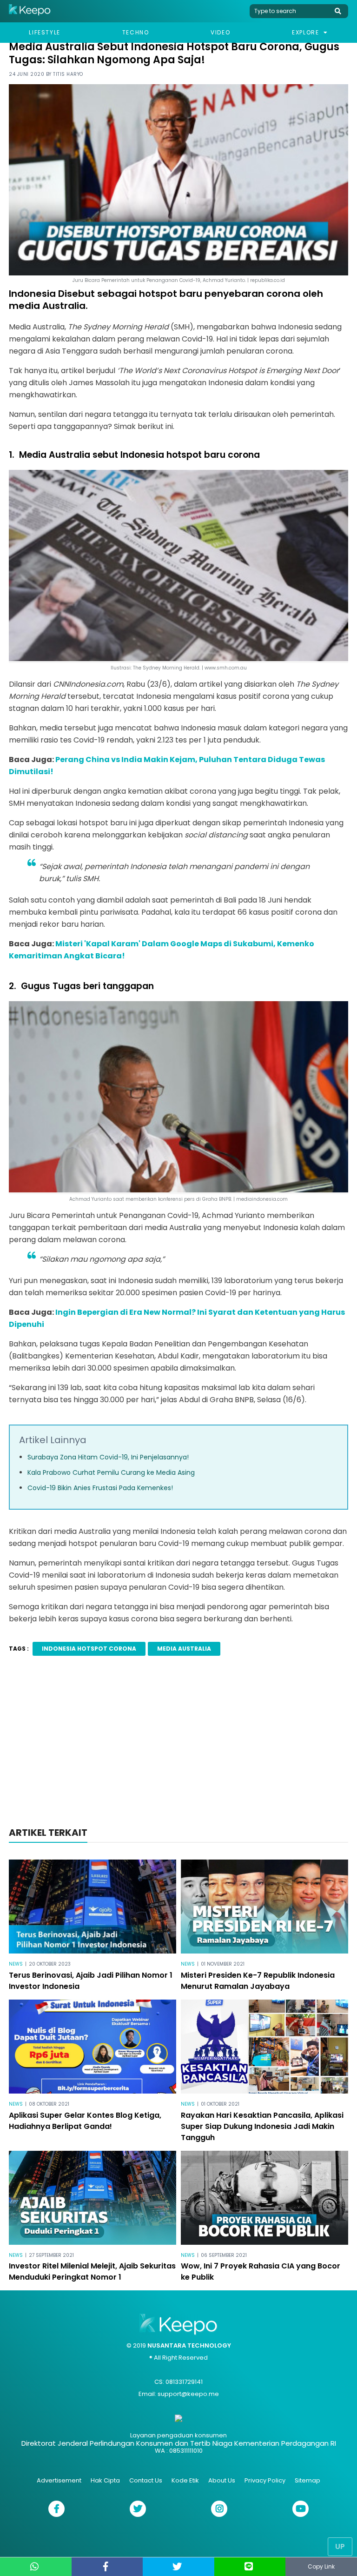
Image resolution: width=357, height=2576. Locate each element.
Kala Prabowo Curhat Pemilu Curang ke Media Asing (111, 1472)
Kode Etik (185, 2480)
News (16, 1964)
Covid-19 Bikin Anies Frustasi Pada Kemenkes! (100, 1488)
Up (340, 2546)
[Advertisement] (178, 1744)
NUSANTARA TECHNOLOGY (189, 2345)
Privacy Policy (265, 2480)
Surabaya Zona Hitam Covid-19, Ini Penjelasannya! (108, 1457)
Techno (136, 32)
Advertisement (59, 2480)
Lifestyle (44, 32)
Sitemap (307, 2480)
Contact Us (146, 2480)
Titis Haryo (68, 74)
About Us (222, 2480)
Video (220, 32)
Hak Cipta (105, 2480)
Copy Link (321, 2566)
